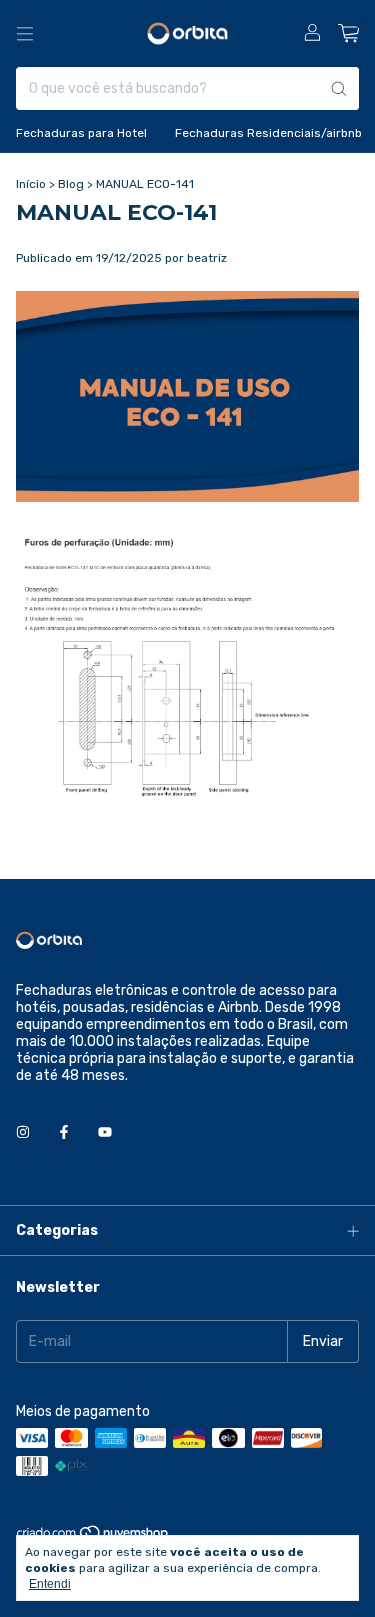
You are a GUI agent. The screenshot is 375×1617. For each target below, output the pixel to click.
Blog (71, 184)
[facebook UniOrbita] (64, 1132)
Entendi (50, 1584)
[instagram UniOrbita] (23, 1132)
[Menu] (25, 34)
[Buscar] (339, 88)
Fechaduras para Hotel (81, 133)
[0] (348, 34)
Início (31, 184)
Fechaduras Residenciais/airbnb (268, 133)
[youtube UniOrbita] (105, 1132)
